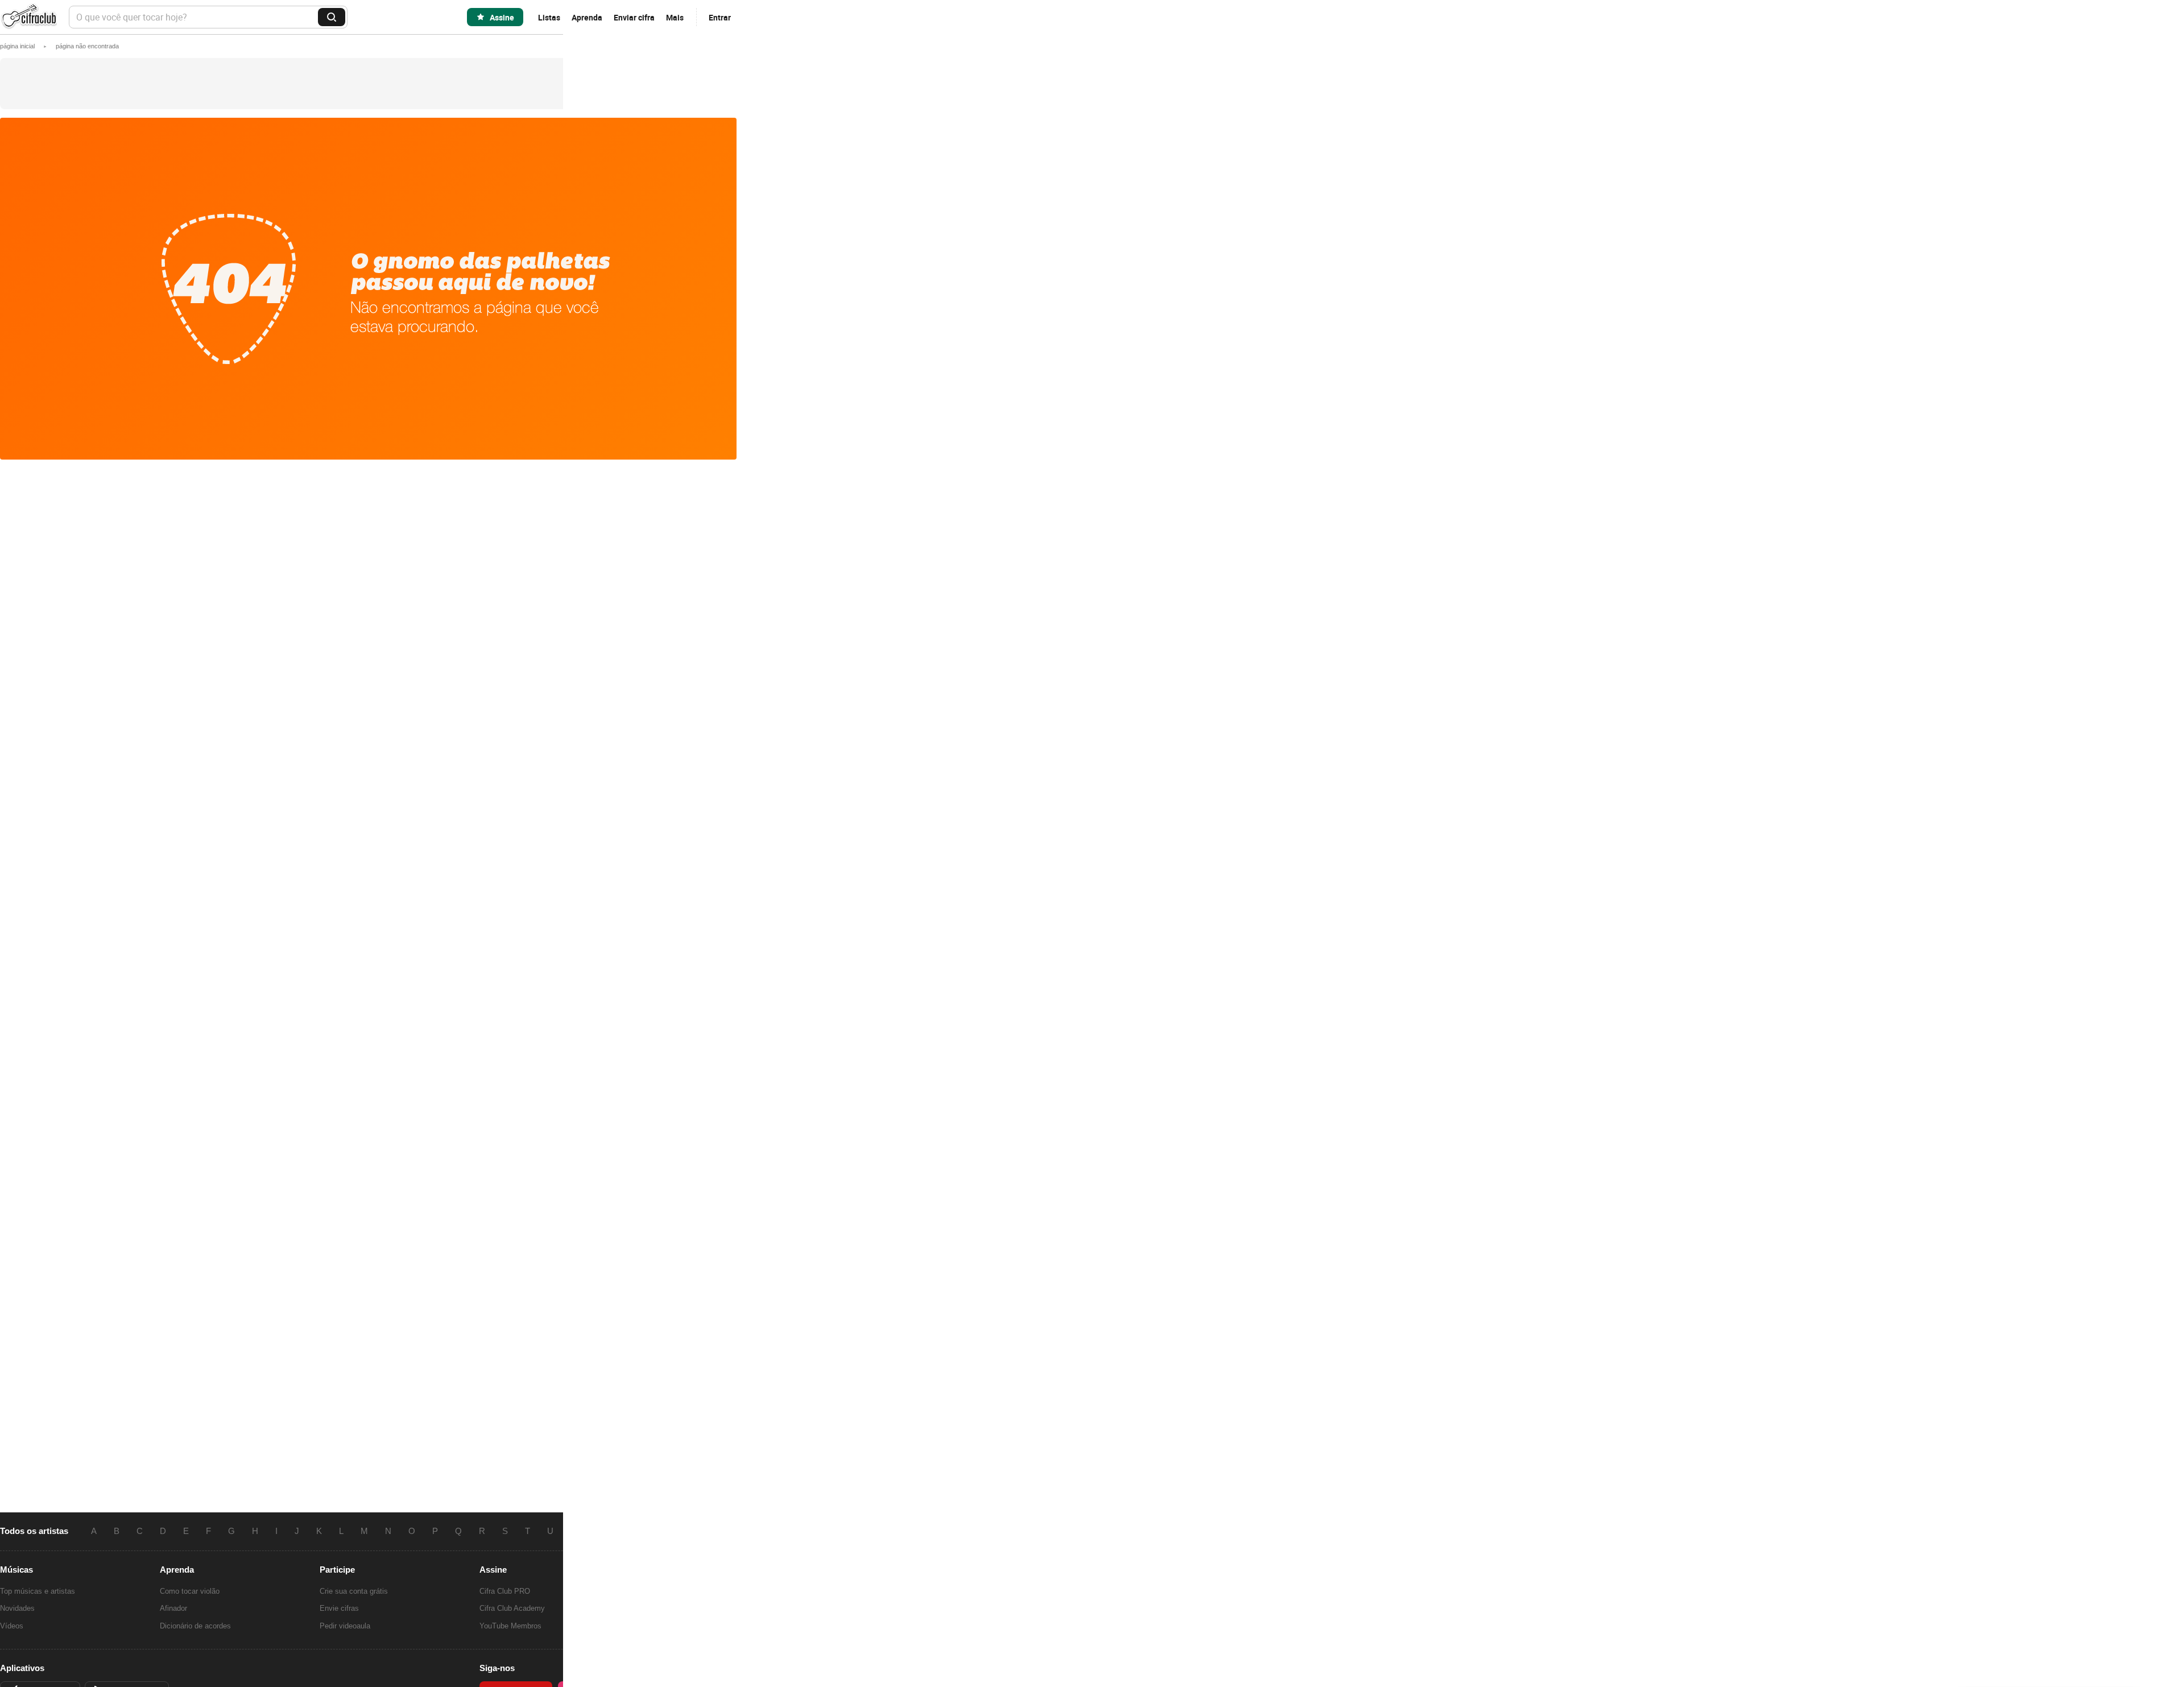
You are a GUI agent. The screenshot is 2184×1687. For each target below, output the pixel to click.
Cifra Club (28, 17)
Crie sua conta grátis (354, 1591)
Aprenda (587, 17)
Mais (675, 17)
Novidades (17, 1608)
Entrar (720, 17)
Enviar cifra (634, 17)
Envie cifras (339, 1608)
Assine (502, 17)
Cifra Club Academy (512, 1608)
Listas (549, 17)
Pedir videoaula (345, 1626)
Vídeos (12, 1626)
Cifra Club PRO (505, 1591)
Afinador (173, 1608)
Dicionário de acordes (195, 1626)
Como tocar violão (190, 1591)
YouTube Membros (510, 1626)
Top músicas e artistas (38, 1591)
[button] (87, 46)
